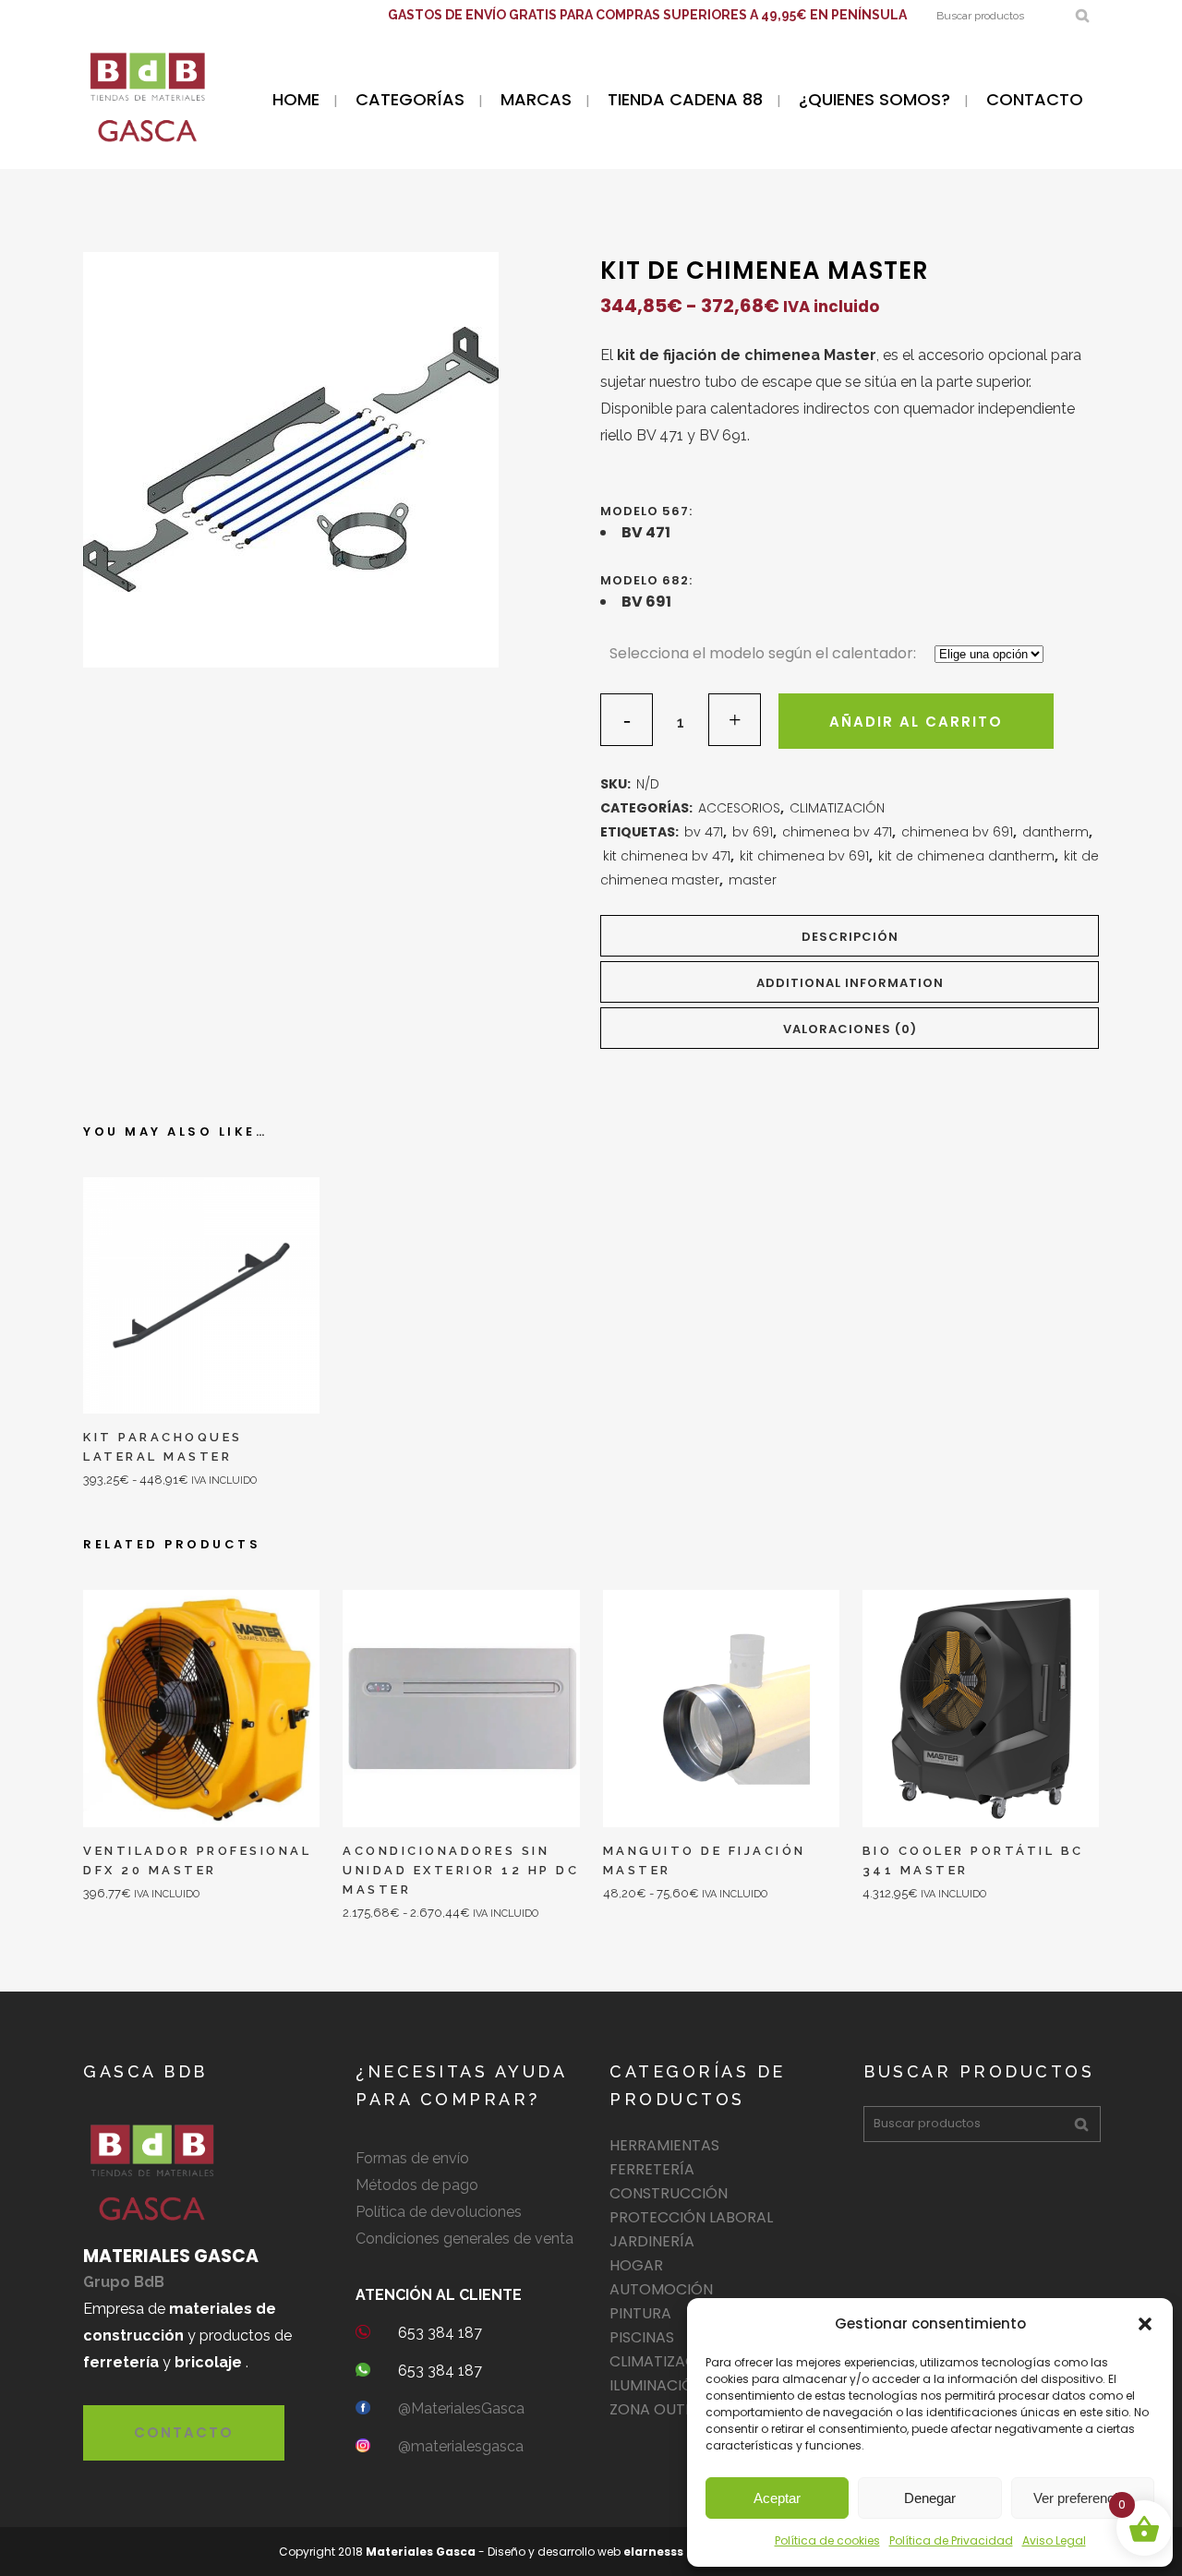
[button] (1145, 2324)
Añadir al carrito (916, 722)
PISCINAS (642, 2337)
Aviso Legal (1054, 2540)
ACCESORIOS (739, 808)
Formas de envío (412, 2158)
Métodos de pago (417, 2185)
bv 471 (704, 832)
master (753, 880)
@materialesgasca (461, 2446)
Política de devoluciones (439, 2212)
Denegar (930, 2498)
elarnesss (653, 2552)
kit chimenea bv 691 (804, 856)
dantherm (1055, 832)
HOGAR (636, 2265)
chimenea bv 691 (957, 832)
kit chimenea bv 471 (667, 856)
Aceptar (777, 2498)
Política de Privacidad (951, 2540)
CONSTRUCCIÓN (669, 2193)
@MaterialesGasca (461, 2408)
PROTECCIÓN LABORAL (691, 2217)
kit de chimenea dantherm (966, 856)
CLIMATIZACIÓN (837, 808)
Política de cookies (827, 2540)
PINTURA (640, 2313)
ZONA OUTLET (659, 2409)
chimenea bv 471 (837, 832)
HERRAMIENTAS (664, 2145)
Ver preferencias (1083, 2498)
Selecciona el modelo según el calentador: (763, 653)
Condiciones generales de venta (464, 2239)
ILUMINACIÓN (657, 2385)
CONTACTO (184, 2432)
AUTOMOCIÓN (661, 2289)
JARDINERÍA (652, 2241)
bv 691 (753, 832)
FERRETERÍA (652, 2169)
